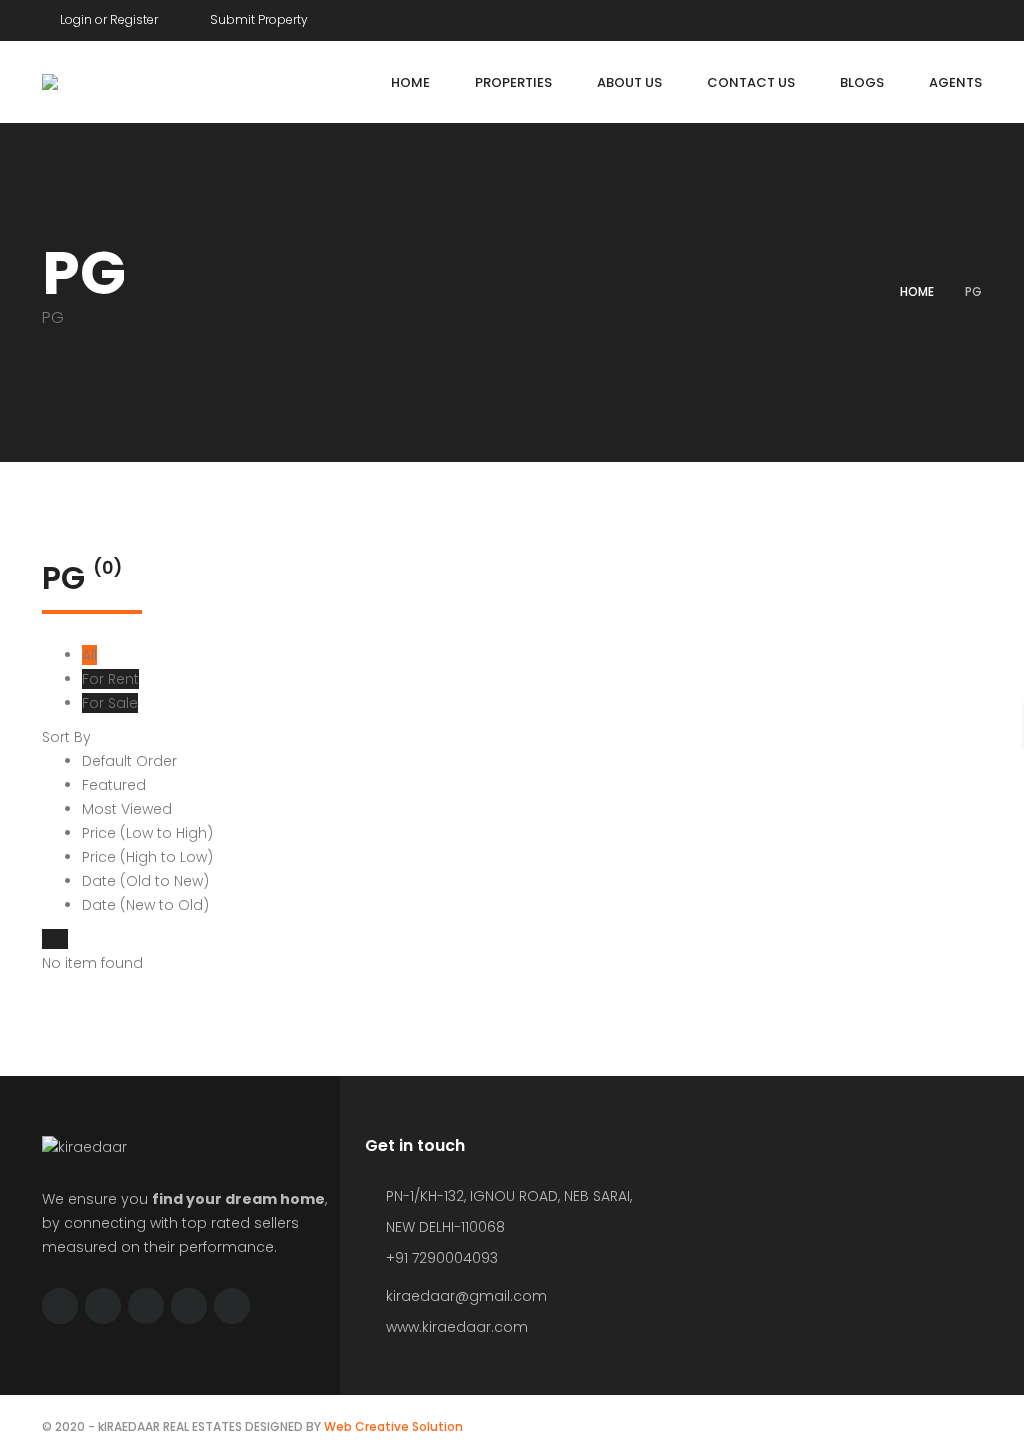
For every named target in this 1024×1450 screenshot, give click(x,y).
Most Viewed (127, 809)
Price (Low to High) (147, 833)
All (89, 655)
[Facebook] (825, 16)
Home (917, 291)
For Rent (110, 679)
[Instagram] (939, 16)
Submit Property (257, 19)
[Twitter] (863, 16)
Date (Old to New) (145, 881)
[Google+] (901, 16)
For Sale (110, 703)
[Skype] (146, 1306)
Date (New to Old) (145, 905)
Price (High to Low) (147, 857)
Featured (114, 785)
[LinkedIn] (977, 16)
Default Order (129, 761)
